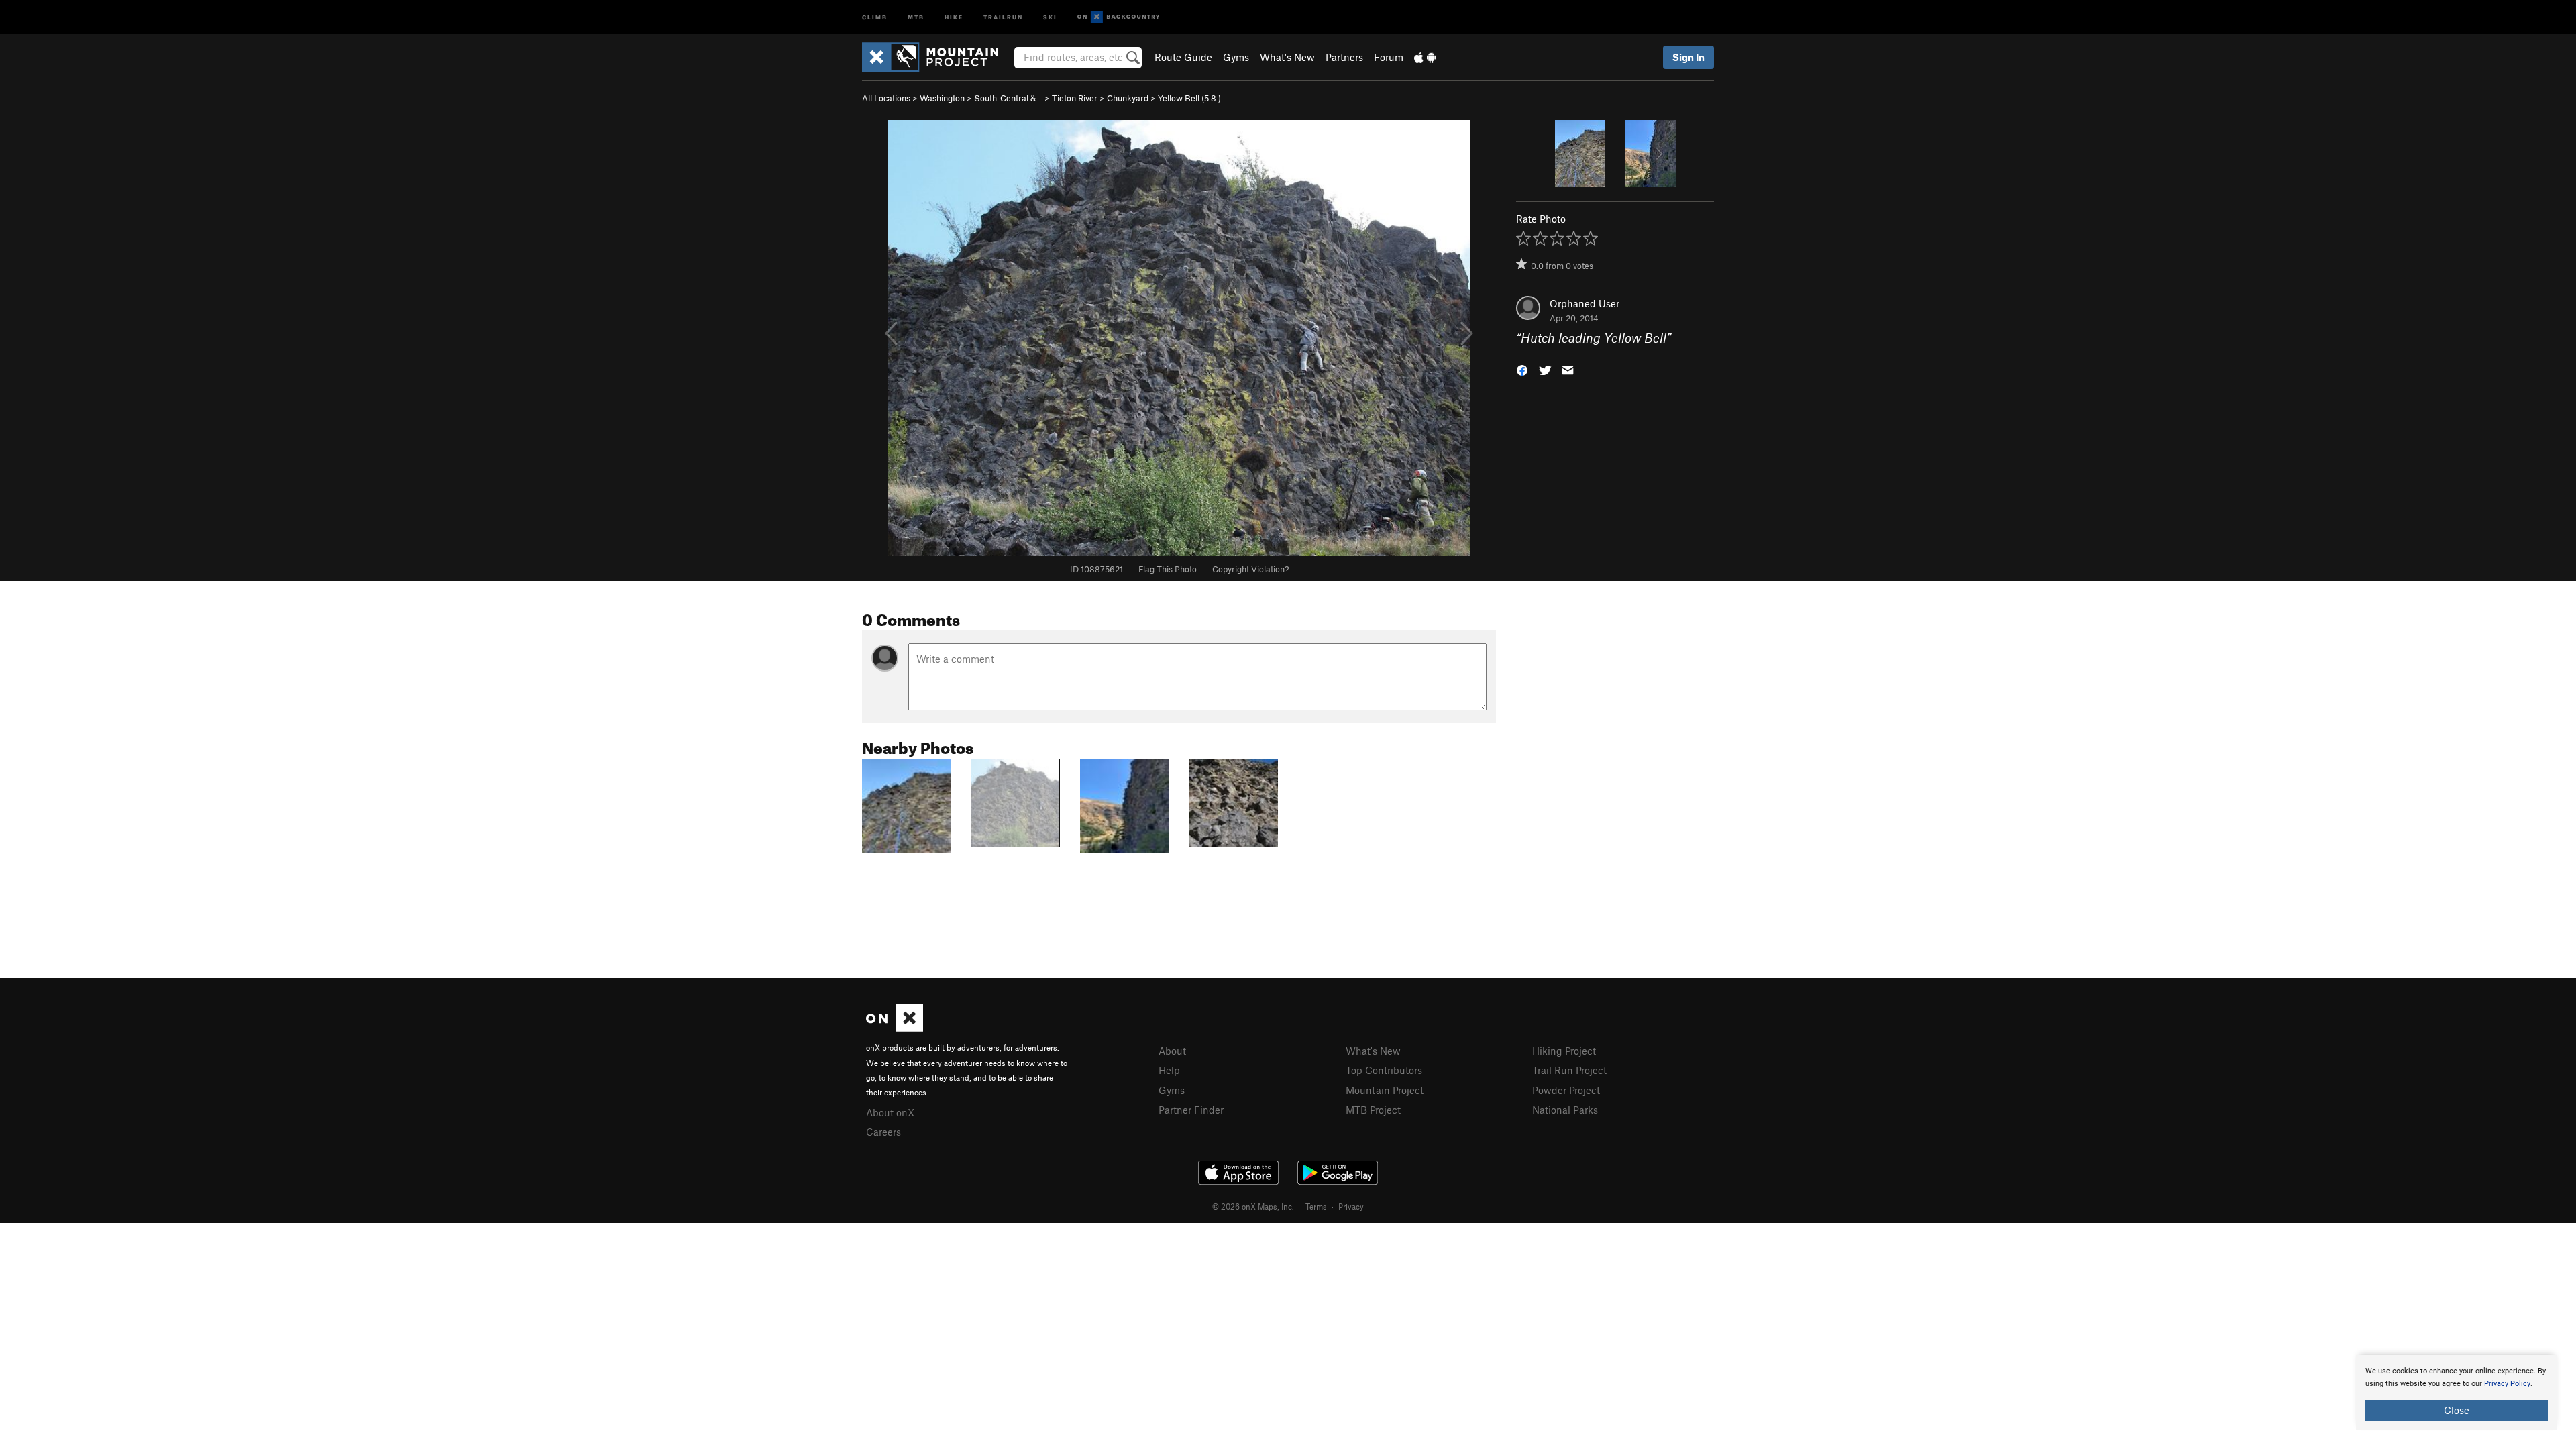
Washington (942, 98)
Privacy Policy (2507, 1384)
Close (2457, 1410)
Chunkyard (1128, 98)
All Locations (886, 98)
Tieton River (1075, 98)
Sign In (1688, 57)
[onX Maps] (895, 1028)
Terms (1316, 1206)
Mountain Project (1385, 1090)
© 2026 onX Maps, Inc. (1253, 1206)
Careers (883, 1132)
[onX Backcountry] (1119, 17)
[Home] (937, 57)
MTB (916, 16)
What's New (1287, 57)
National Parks (1565, 1110)
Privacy (1351, 1206)
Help (1169, 1070)
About (1172, 1051)
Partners (1344, 57)
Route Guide (1183, 57)
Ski (1050, 16)
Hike (954, 16)
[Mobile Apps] (1425, 57)
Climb (875, 16)
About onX (890, 1112)
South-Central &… (1008, 98)
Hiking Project (1564, 1051)
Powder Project (1566, 1090)
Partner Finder (1191, 1110)
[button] (1522, 369)
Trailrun (1003, 16)
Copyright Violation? (1250, 569)
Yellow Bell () (1189, 98)
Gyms (1236, 57)
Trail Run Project (1569, 1070)
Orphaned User (1585, 303)
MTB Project (1373, 1110)
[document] (2457, 1393)
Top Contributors (1384, 1070)
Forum (1389, 57)
